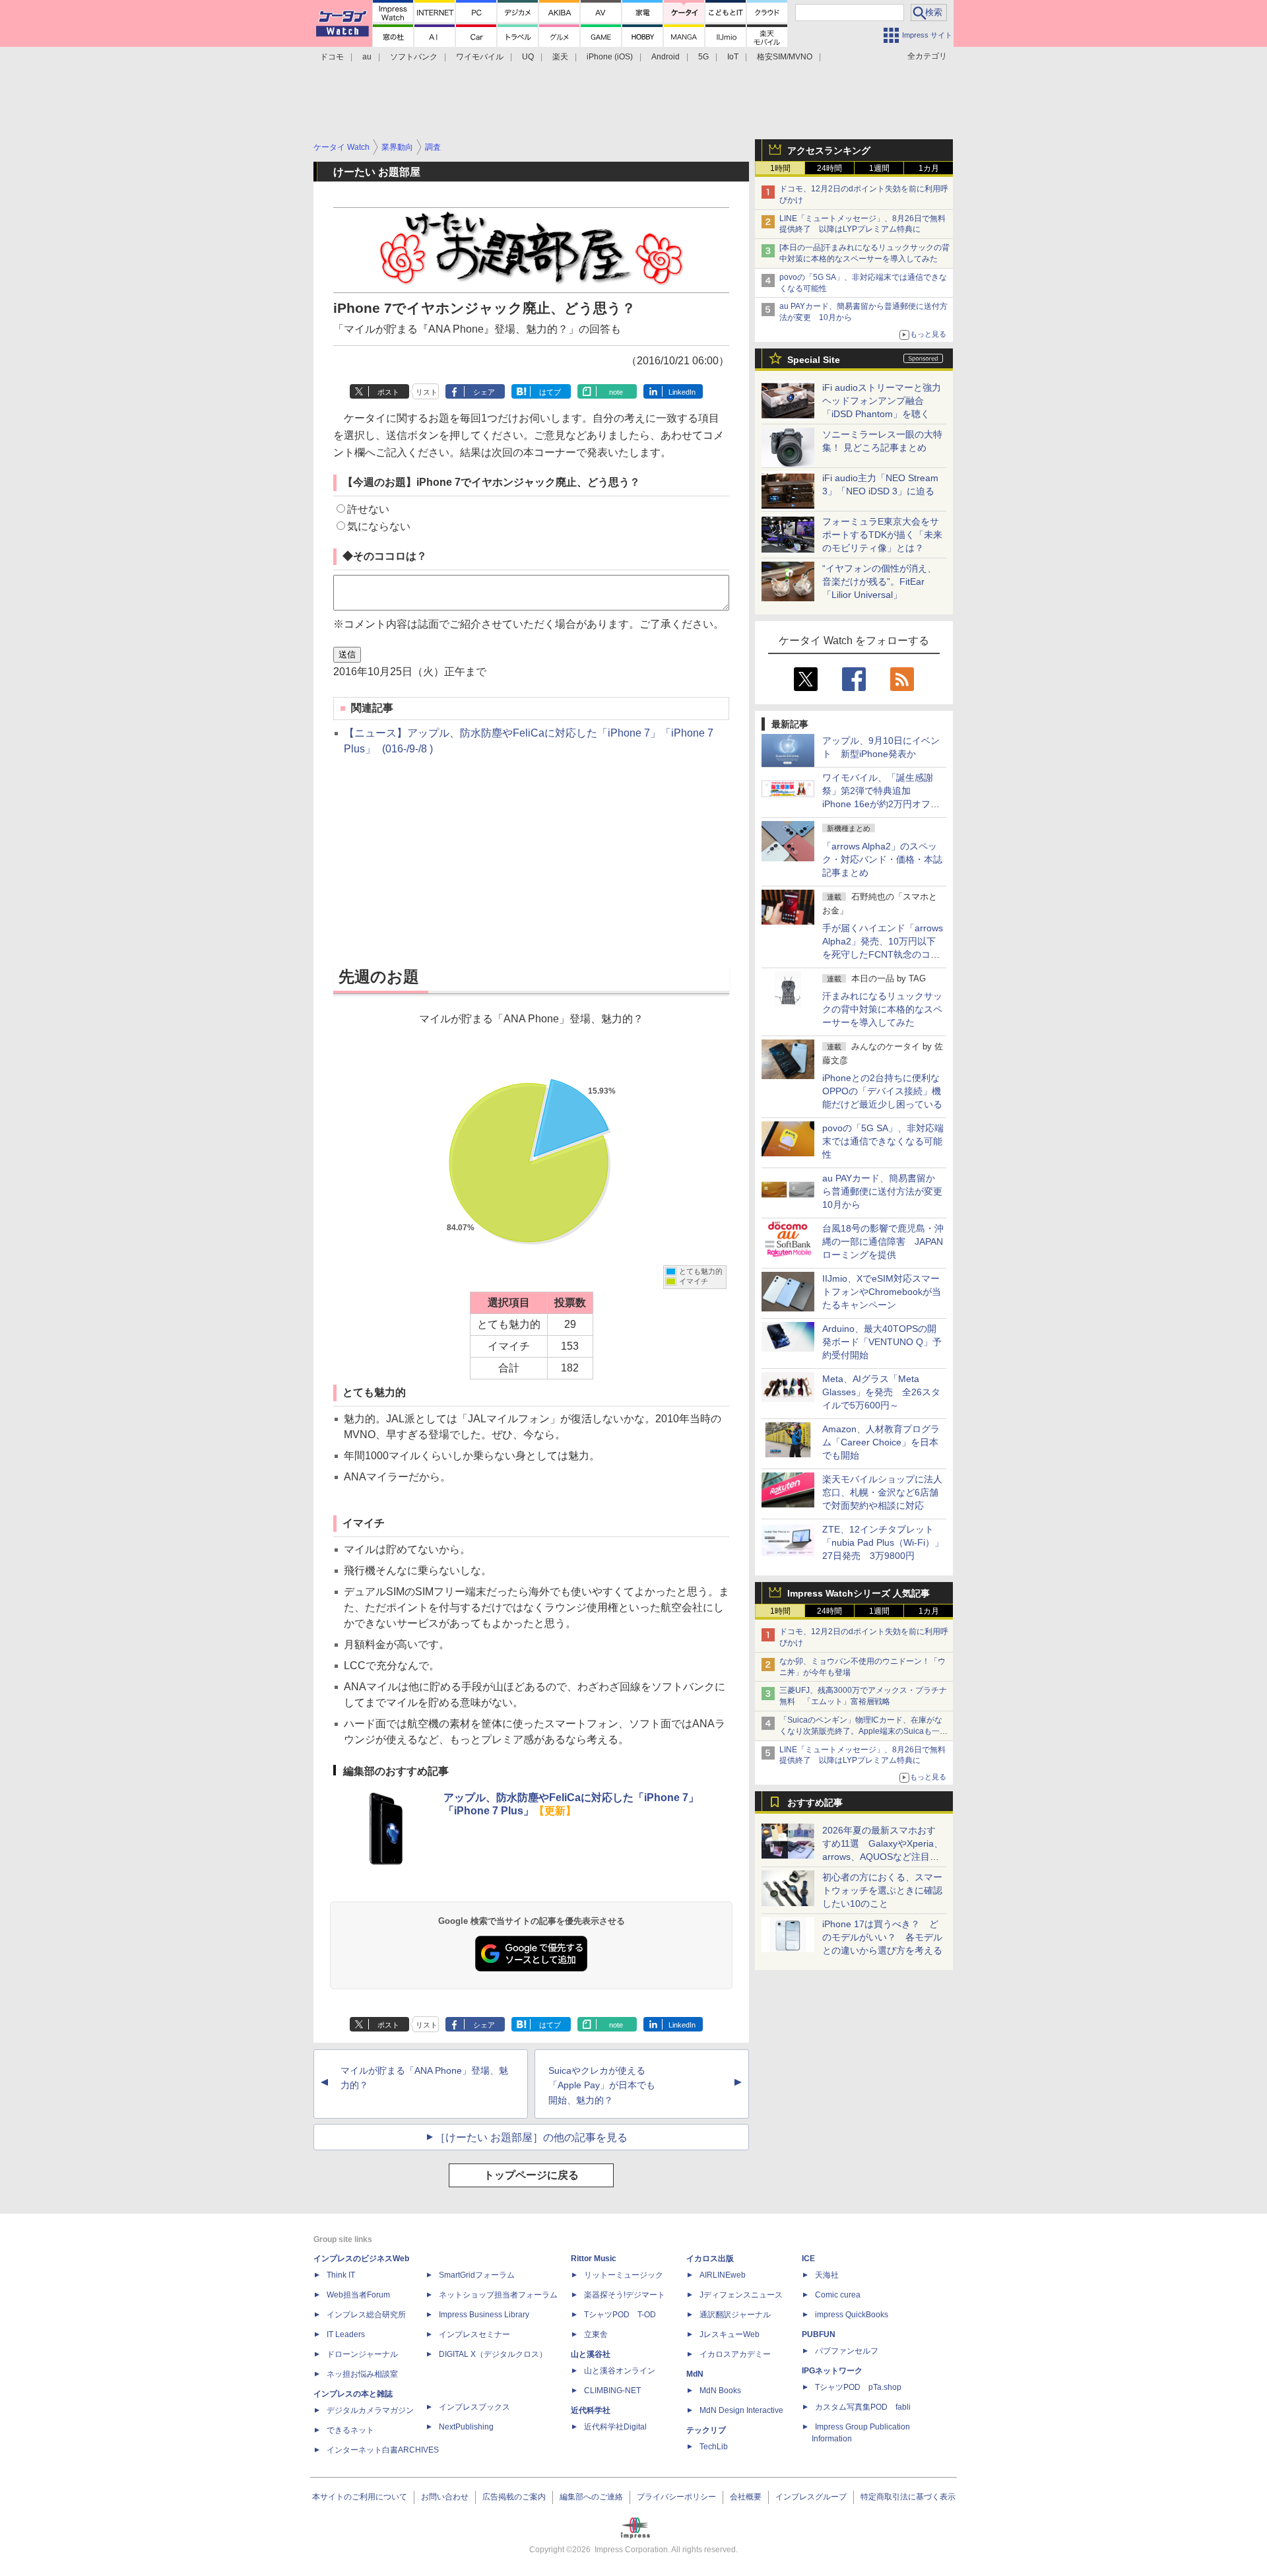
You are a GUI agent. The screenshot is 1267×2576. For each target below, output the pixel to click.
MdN (695, 2374)
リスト (427, 392)
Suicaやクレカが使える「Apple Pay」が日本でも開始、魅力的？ (602, 2086)
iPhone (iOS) (610, 57)
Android (666, 57)
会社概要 (746, 2497)
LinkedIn (682, 392)
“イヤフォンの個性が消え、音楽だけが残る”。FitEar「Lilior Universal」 (879, 581)
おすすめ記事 (815, 1802)
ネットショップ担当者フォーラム (498, 2295)
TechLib (714, 2447)
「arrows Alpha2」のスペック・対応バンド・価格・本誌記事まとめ (882, 859)
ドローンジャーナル (362, 2354)
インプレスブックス (474, 2407)
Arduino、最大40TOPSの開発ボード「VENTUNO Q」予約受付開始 (882, 1342)
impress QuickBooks (852, 2315)
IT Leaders (346, 2334)
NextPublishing (466, 2427)
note (616, 392)
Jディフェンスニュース (741, 2295)
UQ (528, 57)
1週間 (879, 168)
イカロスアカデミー (735, 2354)
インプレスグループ (811, 2497)
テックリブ (706, 2430)
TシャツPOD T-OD (620, 2315)
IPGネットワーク (832, 2371)
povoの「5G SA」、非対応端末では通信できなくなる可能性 (883, 1141)
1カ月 (929, 168)
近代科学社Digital (615, 2427)
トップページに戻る (531, 2175)
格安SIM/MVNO (785, 57)
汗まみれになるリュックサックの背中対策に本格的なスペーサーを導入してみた (882, 1009)
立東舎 (596, 2334)
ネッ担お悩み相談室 (362, 2374)
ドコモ (332, 57)
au (367, 57)
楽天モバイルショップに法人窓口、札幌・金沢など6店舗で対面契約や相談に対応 (882, 1492)
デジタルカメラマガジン (370, 2410)
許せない (368, 509)
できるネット (350, 2430)
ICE (808, 2259)
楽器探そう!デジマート (625, 2295)
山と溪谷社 (591, 2354)
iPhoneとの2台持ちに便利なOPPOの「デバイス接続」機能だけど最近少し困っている (882, 1091)
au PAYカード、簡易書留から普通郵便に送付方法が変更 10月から (887, 1191)
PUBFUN (819, 2334)
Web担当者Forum (358, 2295)
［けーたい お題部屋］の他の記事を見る (531, 2137)
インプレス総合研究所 (366, 2315)
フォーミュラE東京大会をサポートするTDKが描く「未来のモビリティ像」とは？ (882, 535)
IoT (733, 57)
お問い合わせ (445, 2497)
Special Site (814, 360)
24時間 (829, 168)
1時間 (780, 168)
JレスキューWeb (730, 2334)
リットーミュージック (624, 2275)
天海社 (827, 2275)
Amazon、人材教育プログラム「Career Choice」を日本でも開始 (881, 1442)
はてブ (550, 392)
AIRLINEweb (723, 2275)
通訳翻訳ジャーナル (735, 2315)
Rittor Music (594, 2259)
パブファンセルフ (847, 2351)
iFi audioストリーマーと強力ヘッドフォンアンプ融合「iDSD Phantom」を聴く (882, 401)
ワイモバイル (480, 57)
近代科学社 (591, 2410)
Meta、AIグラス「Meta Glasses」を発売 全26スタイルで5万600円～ (881, 1392)
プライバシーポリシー (676, 2497)
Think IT (341, 2275)
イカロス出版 (710, 2259)
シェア (484, 392)
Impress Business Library (484, 2315)
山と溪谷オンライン (620, 2371)
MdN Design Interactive (741, 2410)
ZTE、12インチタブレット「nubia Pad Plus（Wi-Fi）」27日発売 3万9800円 (883, 1542)
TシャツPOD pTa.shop (858, 2387)
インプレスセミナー (474, 2334)
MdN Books (720, 2391)
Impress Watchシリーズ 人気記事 (859, 1593)
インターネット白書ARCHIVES (383, 2450)
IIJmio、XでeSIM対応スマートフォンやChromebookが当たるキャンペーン (882, 1292)
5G (703, 57)
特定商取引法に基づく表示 (908, 2497)
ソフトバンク (414, 57)
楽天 (560, 57)
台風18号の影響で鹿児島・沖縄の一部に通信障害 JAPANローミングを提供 (883, 1241)
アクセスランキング (829, 150)
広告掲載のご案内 (514, 2497)
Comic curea (838, 2295)
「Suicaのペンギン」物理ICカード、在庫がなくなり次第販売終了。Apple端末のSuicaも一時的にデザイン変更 (863, 1731)
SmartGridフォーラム (477, 2275)
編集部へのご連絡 (591, 2497)
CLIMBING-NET (612, 2391)
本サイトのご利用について (360, 2497)
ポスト (388, 392)
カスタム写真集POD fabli (863, 2407)
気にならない (379, 526)
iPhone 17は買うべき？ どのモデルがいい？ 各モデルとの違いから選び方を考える (882, 1937)
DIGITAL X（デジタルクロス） (493, 2354)
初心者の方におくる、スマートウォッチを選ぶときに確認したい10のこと (882, 1890)
